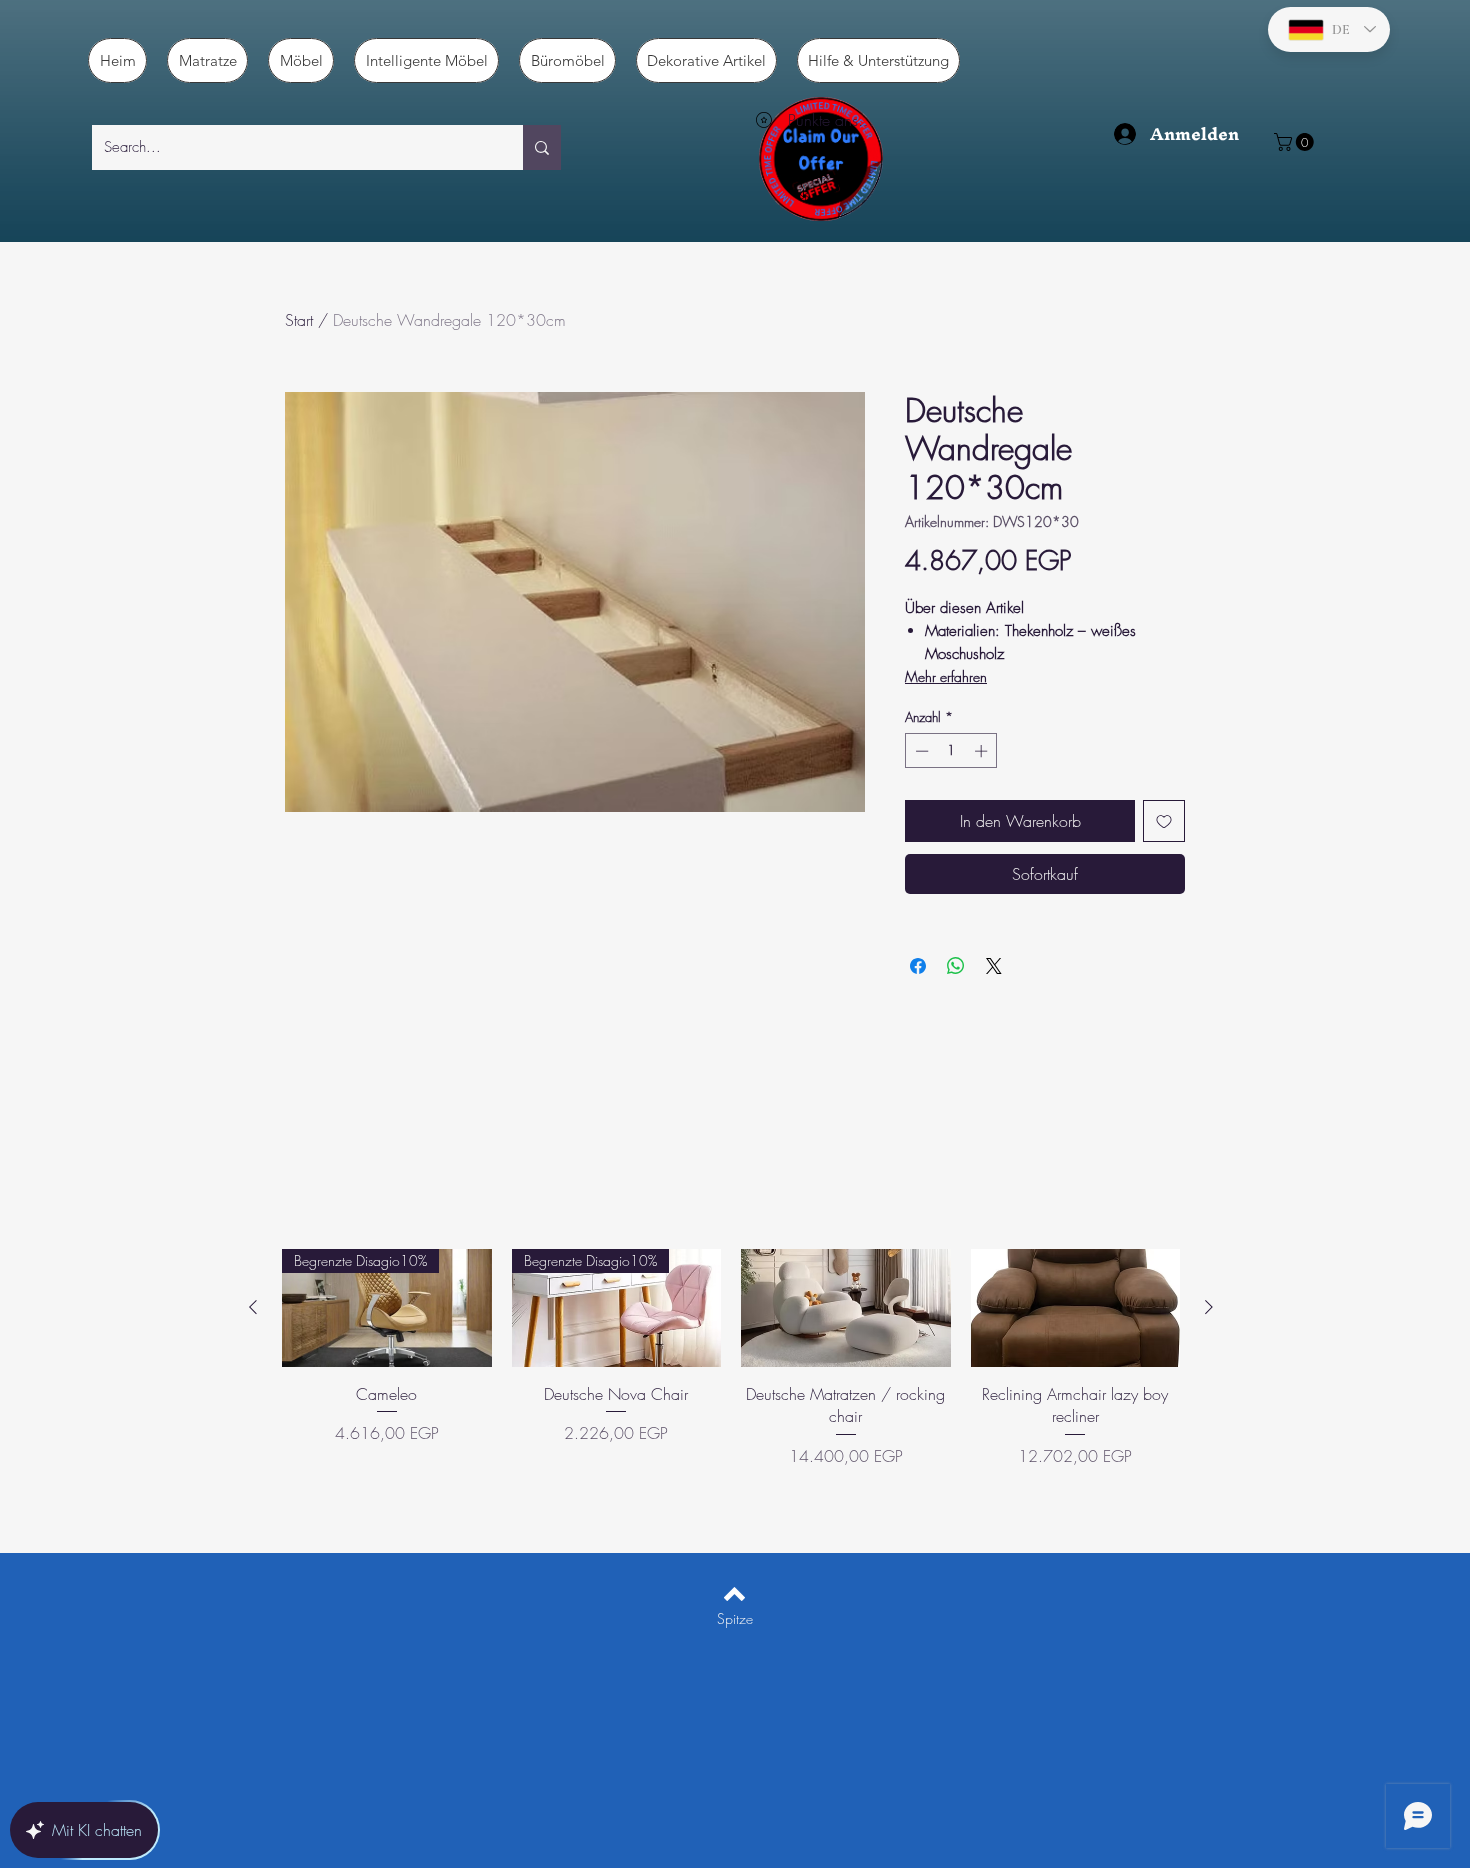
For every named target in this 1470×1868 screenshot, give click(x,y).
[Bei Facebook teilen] (918, 966)
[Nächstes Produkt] (1209, 1307)
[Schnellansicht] (846, 1308)
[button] (1296, 142)
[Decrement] (920, 751)
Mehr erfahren (946, 676)
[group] (731, 1380)
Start (299, 320)
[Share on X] (994, 966)
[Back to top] (734, 1594)
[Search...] (542, 147)
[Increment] (983, 751)
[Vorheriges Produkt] (253, 1307)
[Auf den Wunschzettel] (1164, 821)
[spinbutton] (951, 751)
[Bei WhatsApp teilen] (956, 966)
